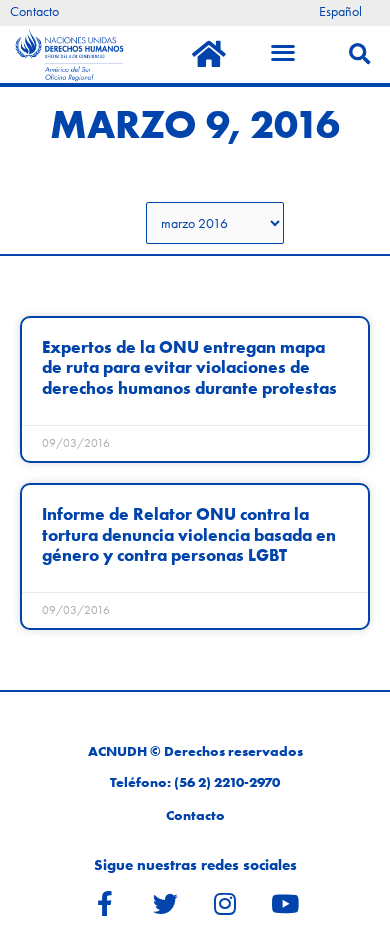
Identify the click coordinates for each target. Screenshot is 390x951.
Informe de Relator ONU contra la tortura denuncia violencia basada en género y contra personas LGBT (189, 535)
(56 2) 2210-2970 (227, 782)
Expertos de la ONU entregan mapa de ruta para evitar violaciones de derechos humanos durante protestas (189, 368)
